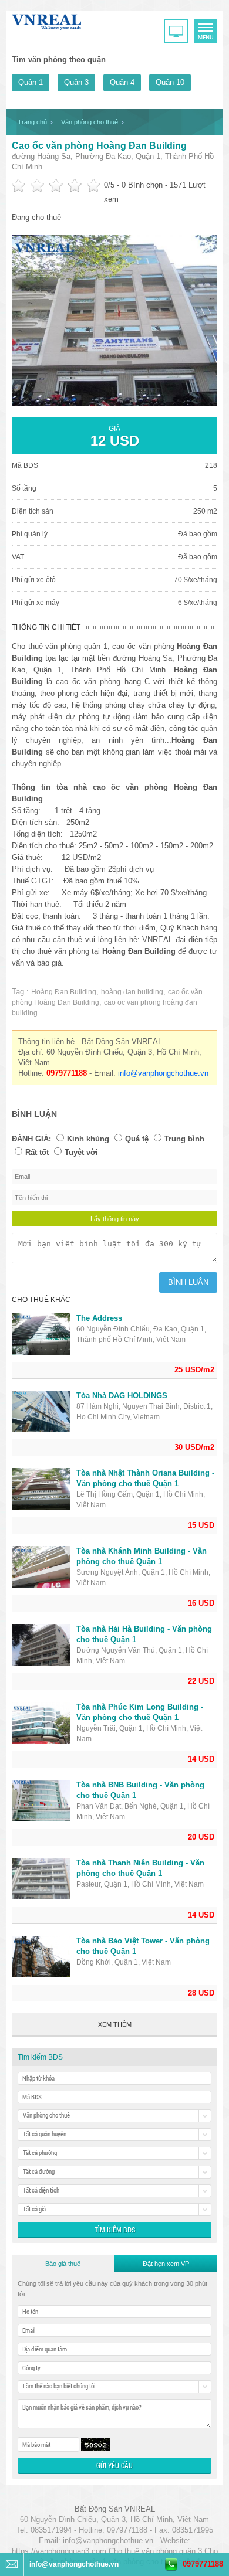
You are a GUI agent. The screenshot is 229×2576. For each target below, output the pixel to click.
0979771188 (203, 2564)
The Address (99, 1318)
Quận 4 (122, 82)
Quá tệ (137, 1139)
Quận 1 (31, 82)
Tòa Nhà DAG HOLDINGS (122, 1396)
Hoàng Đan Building (64, 992)
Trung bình (184, 1139)
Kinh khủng (88, 1139)
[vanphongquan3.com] (47, 20)
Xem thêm (115, 2024)
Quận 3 (76, 82)
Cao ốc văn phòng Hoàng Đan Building (99, 146)
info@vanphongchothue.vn (163, 1073)
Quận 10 (170, 82)
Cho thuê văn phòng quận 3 (155, 2551)
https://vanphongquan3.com (59, 2551)
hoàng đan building (132, 992)
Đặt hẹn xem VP (166, 2264)
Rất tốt (37, 1152)
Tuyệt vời (81, 1152)
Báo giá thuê (63, 2264)
